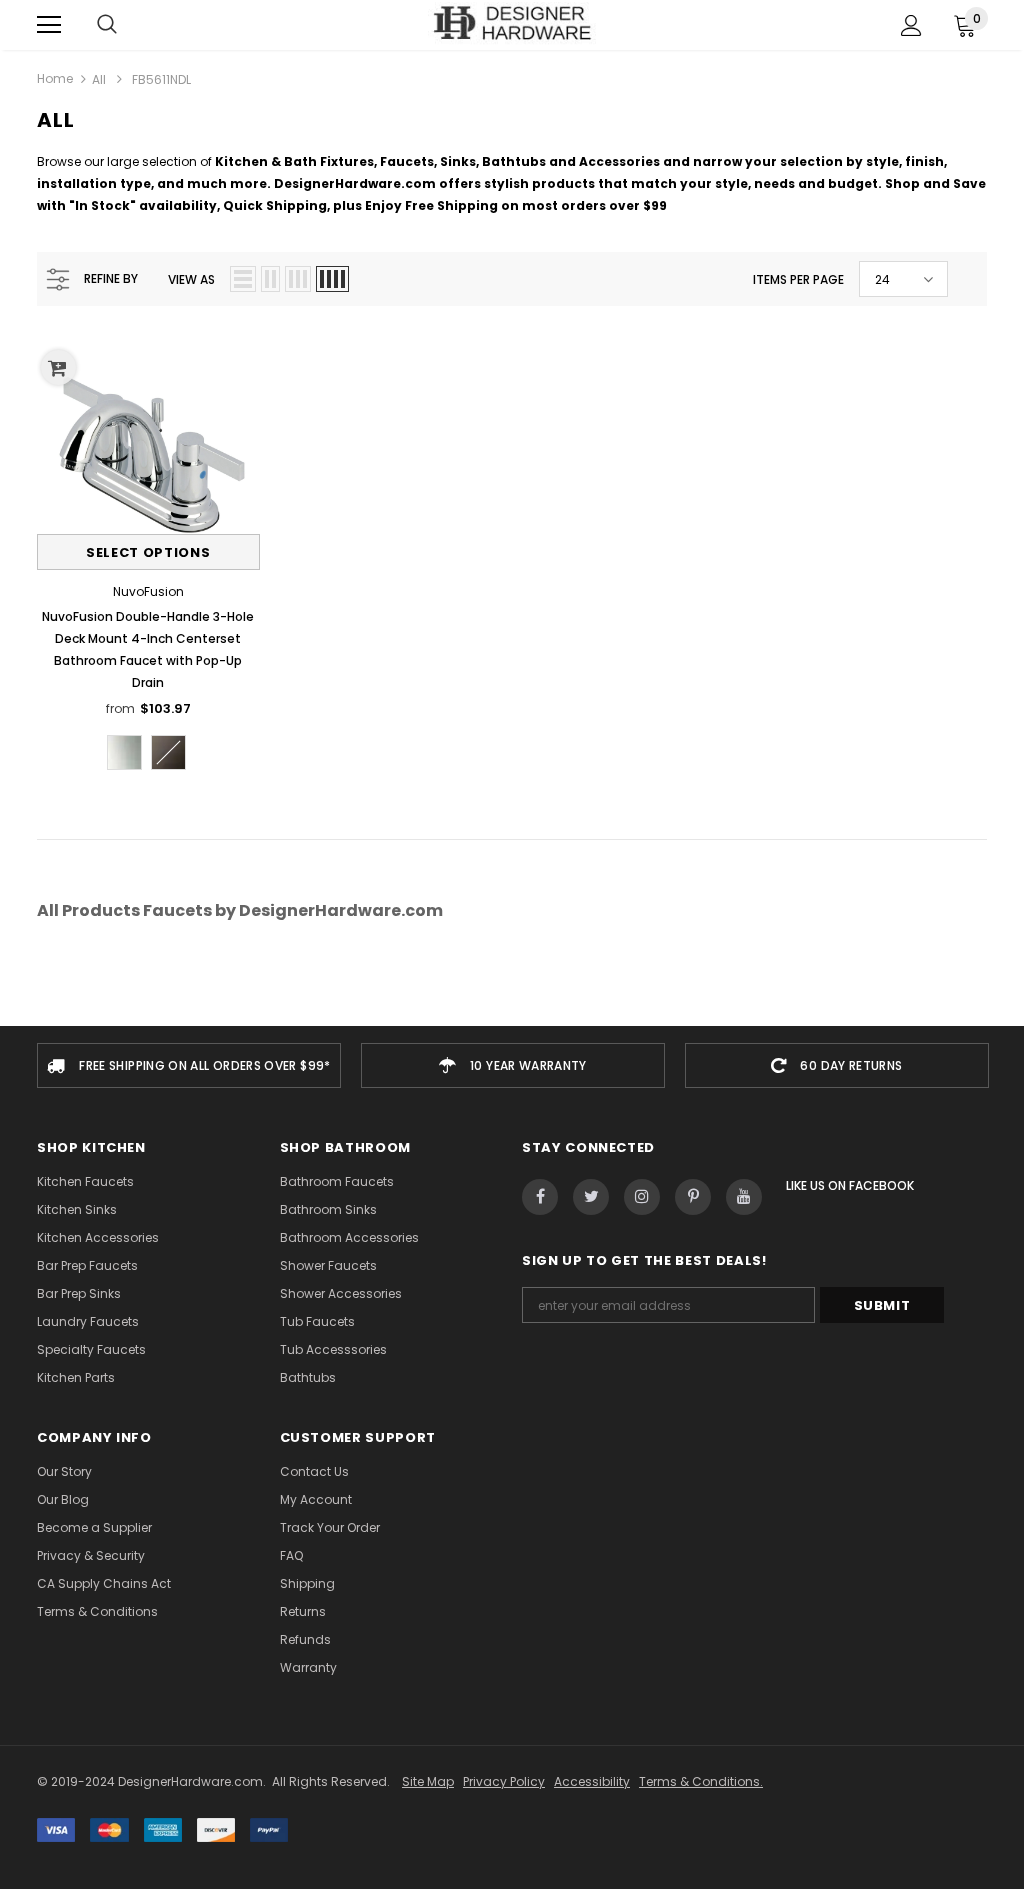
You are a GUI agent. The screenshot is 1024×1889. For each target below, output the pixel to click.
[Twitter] (591, 1197)
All (99, 79)
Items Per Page (798, 279)
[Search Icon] (107, 25)
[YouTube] (744, 1197)
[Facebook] (540, 1197)
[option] (189, 1065)
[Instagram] (642, 1197)
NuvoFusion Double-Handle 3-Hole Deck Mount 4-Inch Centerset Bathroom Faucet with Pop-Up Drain (148, 649)
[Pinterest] (693, 1197)
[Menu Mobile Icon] (49, 25)
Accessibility (592, 1781)
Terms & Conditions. (701, 1781)
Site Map (428, 1781)
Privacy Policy (504, 1781)
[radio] (124, 752)
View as (191, 279)
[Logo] (512, 24)
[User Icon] (911, 25)
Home (55, 78)
